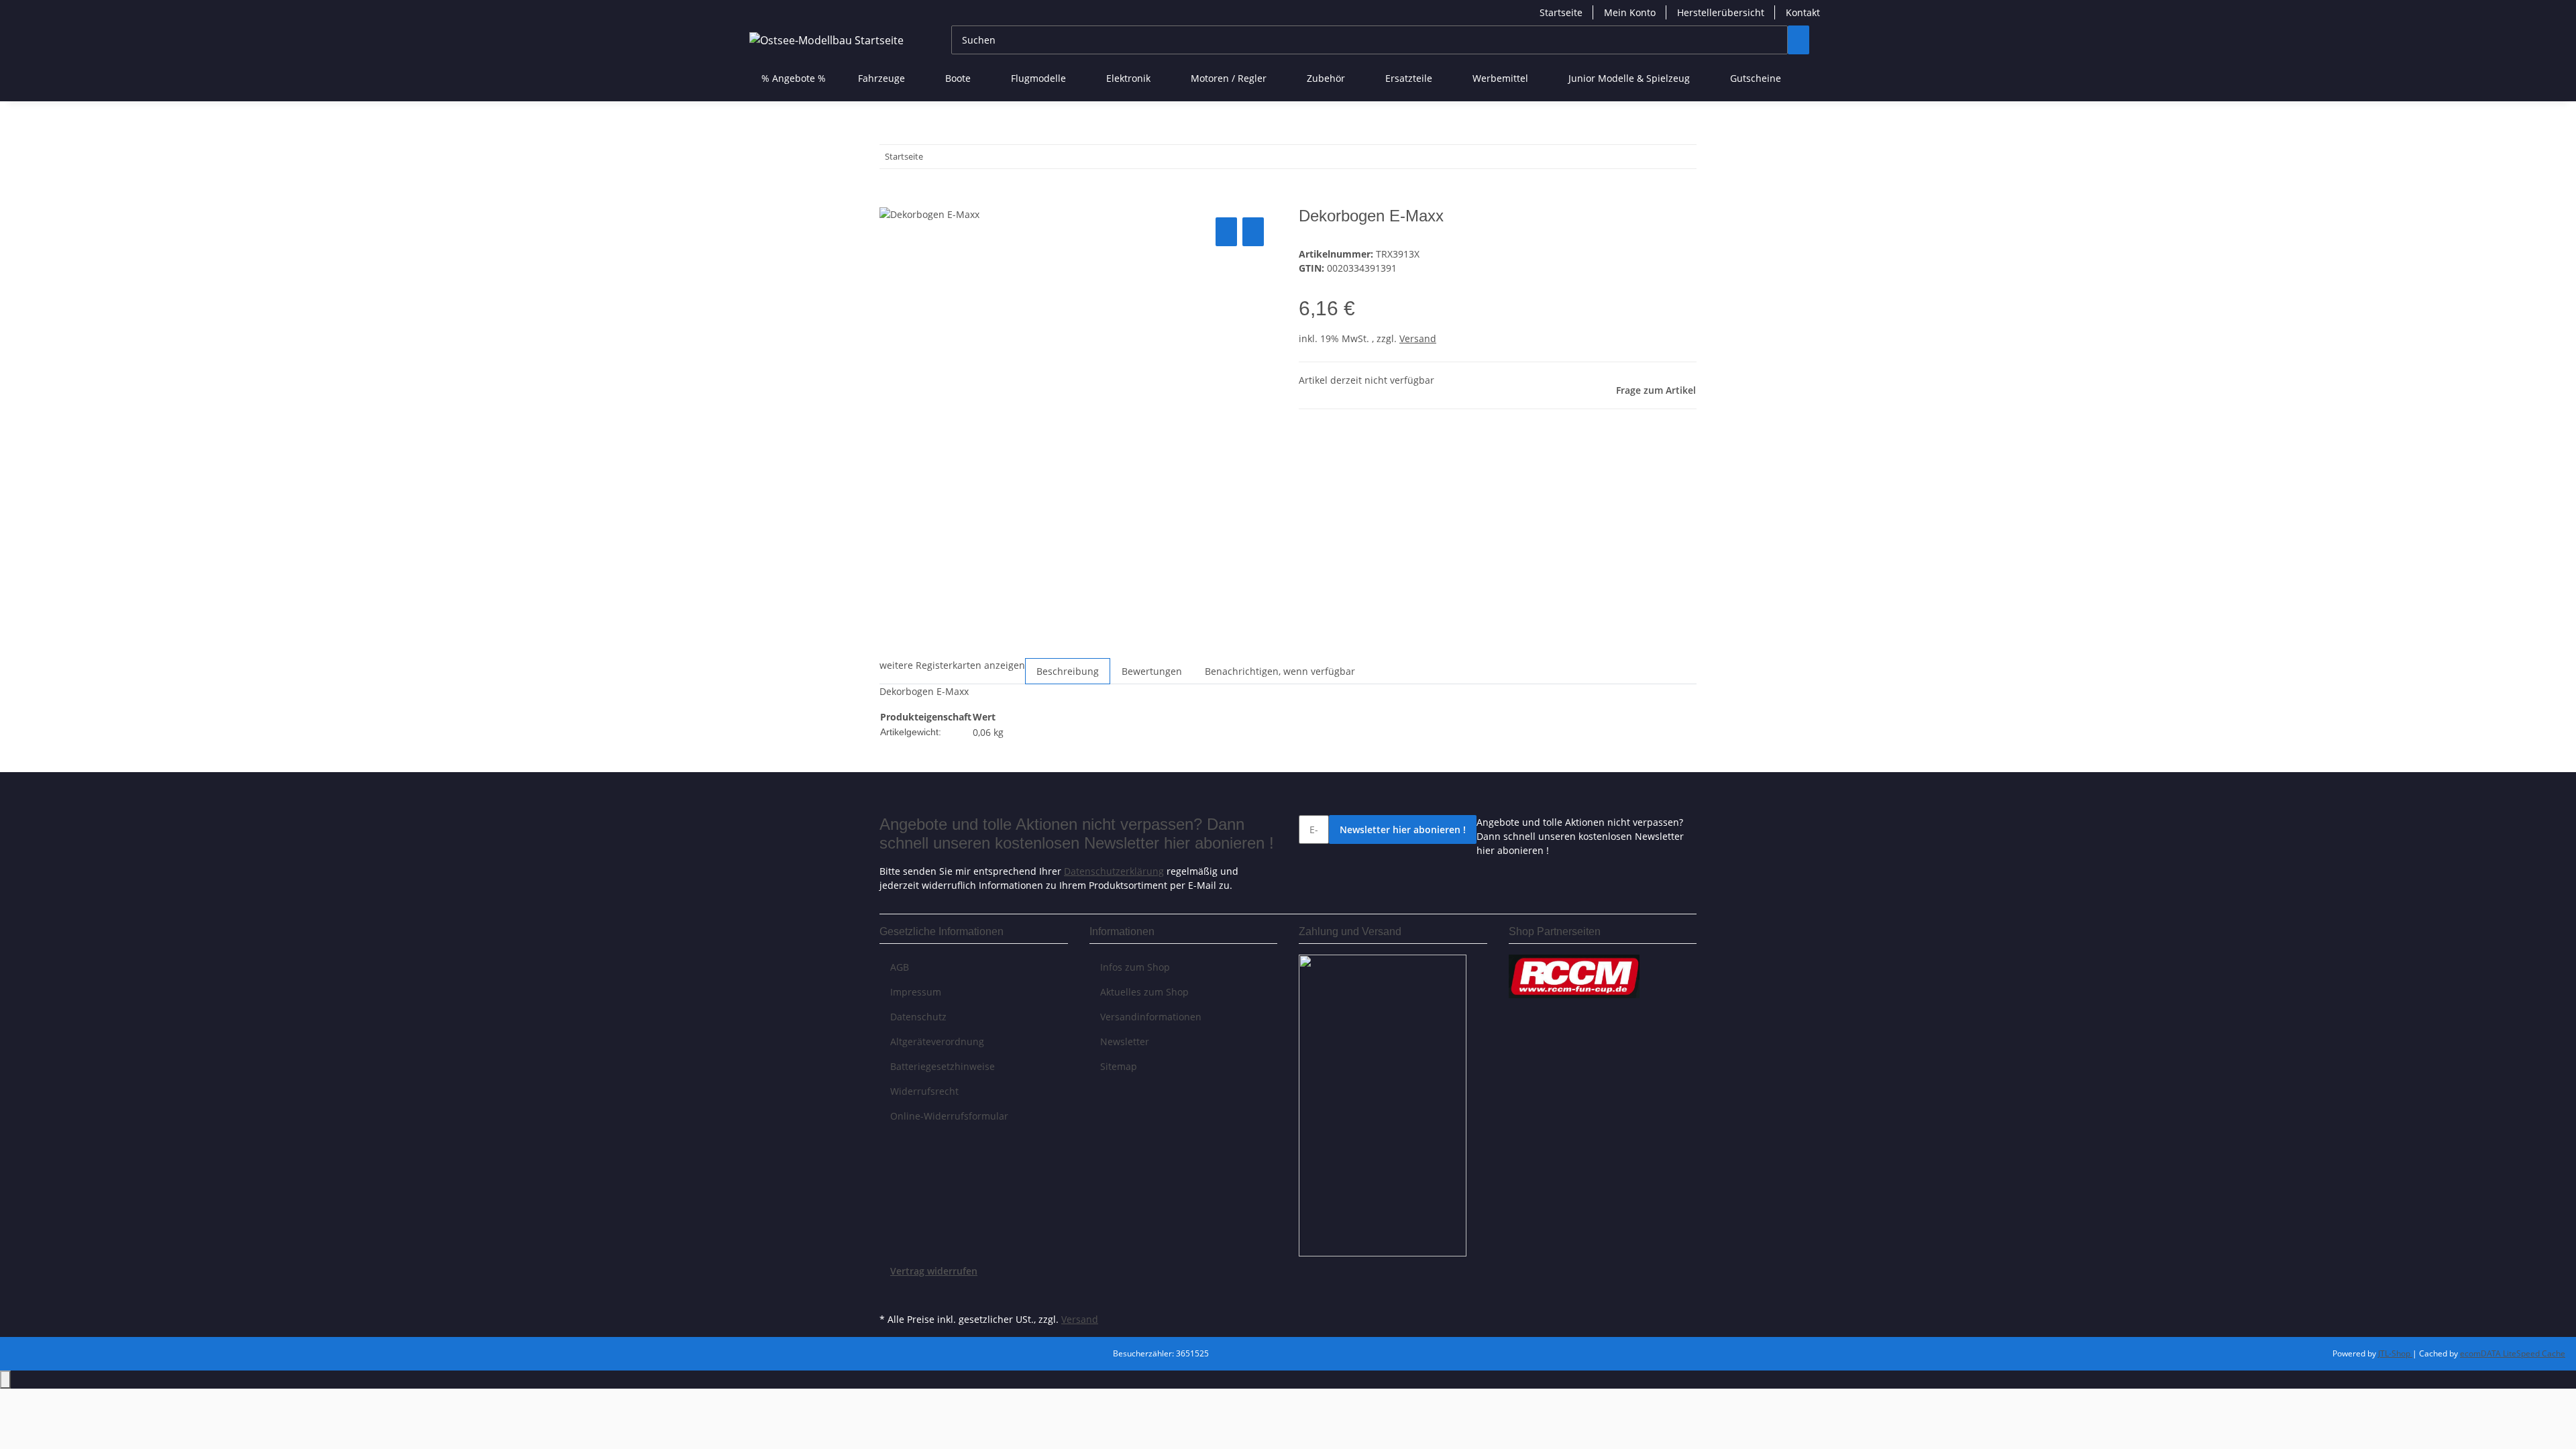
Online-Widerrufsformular (949, 1116)
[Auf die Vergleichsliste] (1226, 232)
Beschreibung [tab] (1068, 671)
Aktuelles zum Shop (1144, 992)
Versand (1418, 338)
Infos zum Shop (1135, 967)
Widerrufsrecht (924, 1091)
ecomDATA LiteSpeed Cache (2513, 1353)
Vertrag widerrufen (934, 1271)
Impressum (916, 992)
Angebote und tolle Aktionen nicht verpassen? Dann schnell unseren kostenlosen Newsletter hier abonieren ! (1580, 836)
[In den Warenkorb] (890, 199)
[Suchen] (1799, 40)
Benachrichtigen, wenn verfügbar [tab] (1280, 671)
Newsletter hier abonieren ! (1403, 829)
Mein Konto (1630, 12)
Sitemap (1119, 1066)
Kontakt (1803, 12)
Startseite (1561, 12)
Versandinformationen (1151, 1017)
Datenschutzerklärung (1114, 871)
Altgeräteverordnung (937, 1041)
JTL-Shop (2395, 1353)
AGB (900, 967)
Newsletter (1125, 1041)
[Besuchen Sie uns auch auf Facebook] (890, 1294)
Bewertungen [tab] (1152, 671)
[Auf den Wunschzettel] (1253, 232)
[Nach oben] (5, 1380)
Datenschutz (918, 1017)
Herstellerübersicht (1721, 12)
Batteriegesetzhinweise (943, 1066)
